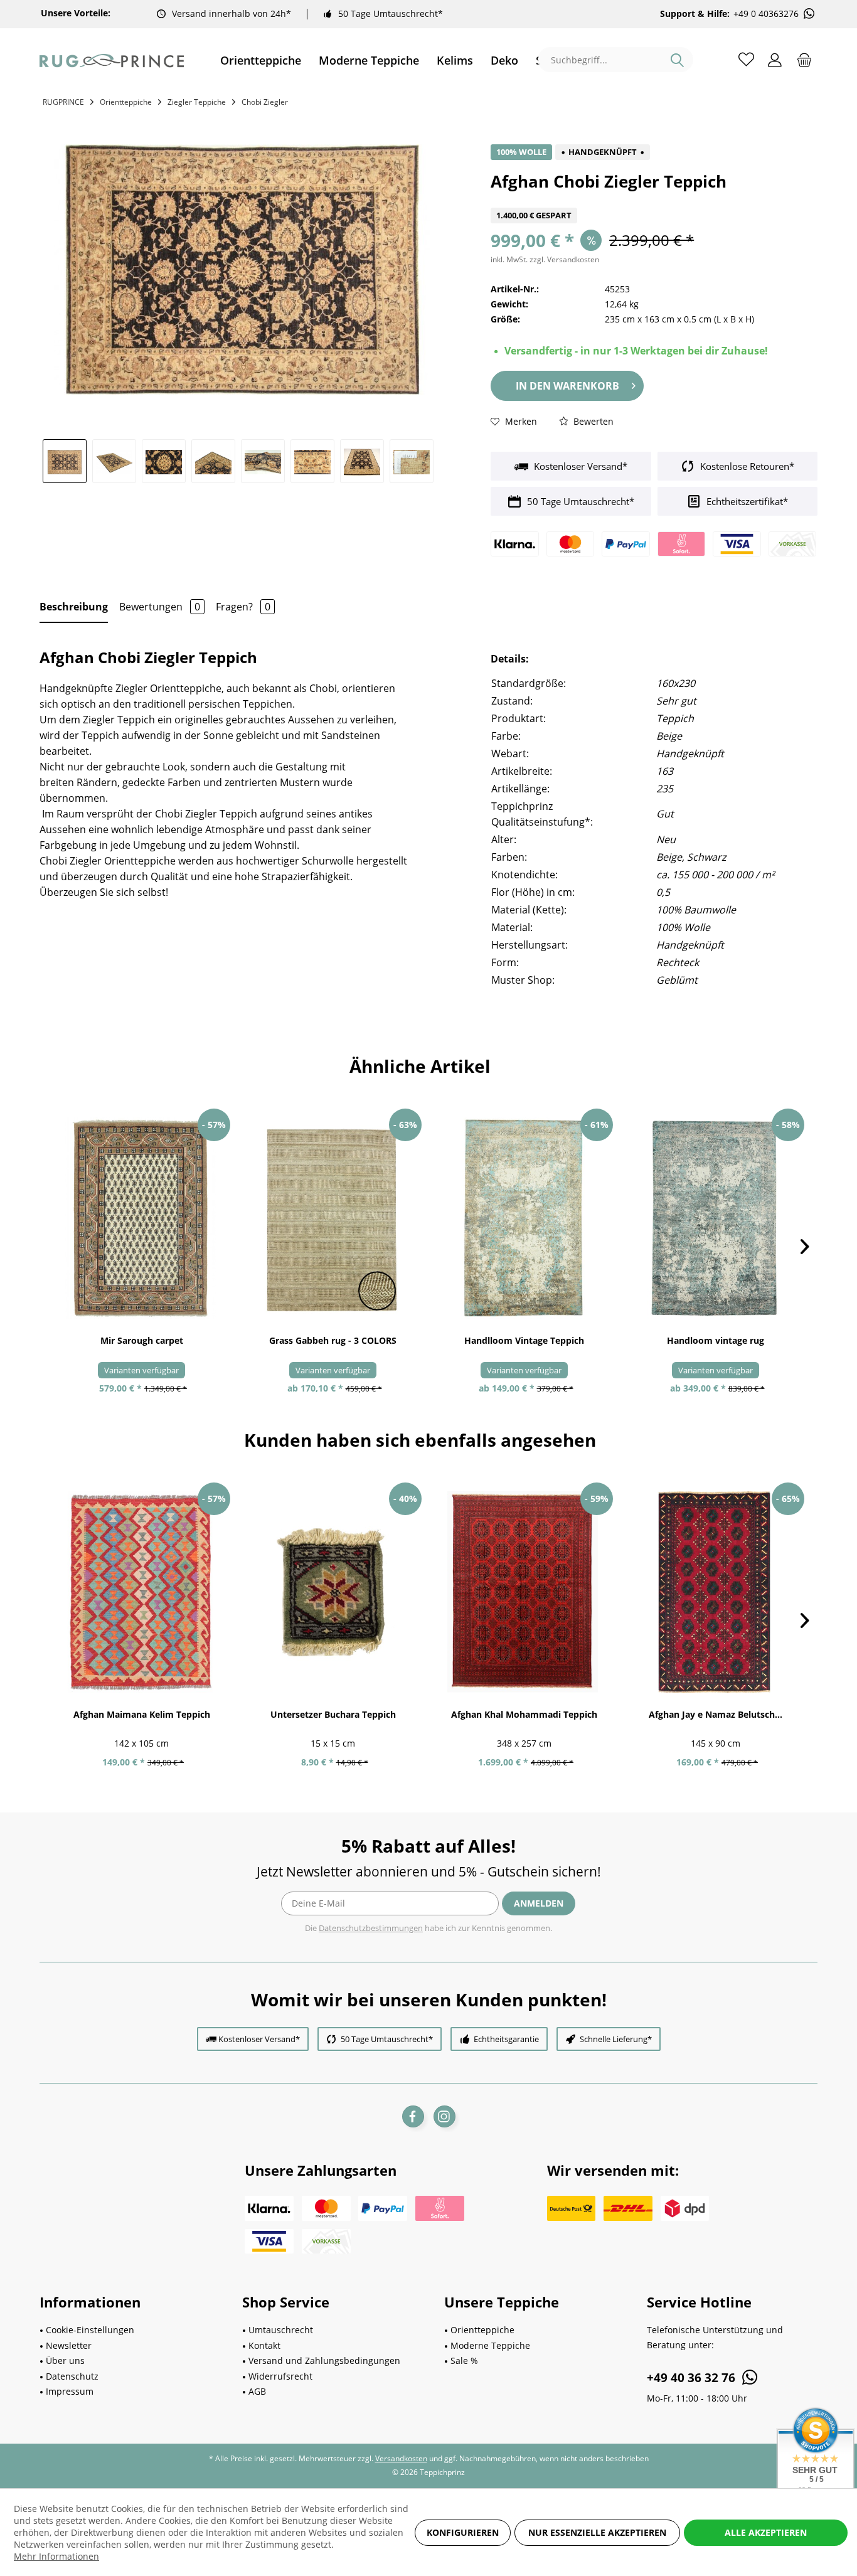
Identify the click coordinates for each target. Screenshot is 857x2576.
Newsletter (69, 2345)
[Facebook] (413, 2116)
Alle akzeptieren (766, 2532)
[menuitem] (261, 61)
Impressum (70, 2391)
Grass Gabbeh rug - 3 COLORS (333, 1340)
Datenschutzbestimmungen (371, 1928)
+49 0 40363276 (766, 14)
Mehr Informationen (56, 2556)
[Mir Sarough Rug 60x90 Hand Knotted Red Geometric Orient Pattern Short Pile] (141, 1218)
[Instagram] (444, 2116)
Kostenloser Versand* (579, 466)
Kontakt (264, 2345)
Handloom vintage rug (716, 1340)
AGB (257, 2391)
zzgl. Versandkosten (564, 259)
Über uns (65, 2360)
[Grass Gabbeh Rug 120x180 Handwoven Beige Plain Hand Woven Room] (333, 1218)
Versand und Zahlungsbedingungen (324, 2360)
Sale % (464, 2360)
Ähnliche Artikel (420, 1066)
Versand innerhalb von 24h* (232, 13)
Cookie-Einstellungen (90, 2330)
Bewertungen (160, 607)
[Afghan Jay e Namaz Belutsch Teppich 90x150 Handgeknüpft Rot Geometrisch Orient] (716, 1592)
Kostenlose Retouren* (746, 466)
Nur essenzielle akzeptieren (597, 2532)
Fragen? (243, 607)
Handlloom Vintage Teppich (524, 1340)
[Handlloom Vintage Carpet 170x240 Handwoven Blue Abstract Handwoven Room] (716, 1218)
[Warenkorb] (804, 59)
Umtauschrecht (281, 2330)
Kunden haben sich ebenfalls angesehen (420, 1440)
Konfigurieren (463, 2532)
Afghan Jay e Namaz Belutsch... (716, 1714)
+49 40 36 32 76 (693, 2378)
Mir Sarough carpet (142, 1340)
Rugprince (63, 102)
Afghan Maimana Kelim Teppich (142, 1714)
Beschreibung (74, 607)
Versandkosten (401, 2458)
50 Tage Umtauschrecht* (391, 13)
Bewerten (592, 421)
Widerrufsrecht (280, 2376)
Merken (520, 421)
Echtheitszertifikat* (746, 501)
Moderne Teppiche (490, 2345)
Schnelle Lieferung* (616, 2039)
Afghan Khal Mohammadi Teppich (524, 1714)
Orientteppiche (482, 2330)
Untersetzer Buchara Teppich (333, 1714)
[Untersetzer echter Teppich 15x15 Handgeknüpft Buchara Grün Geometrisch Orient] (333, 1592)
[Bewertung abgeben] (654, 200)
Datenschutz (72, 2376)
